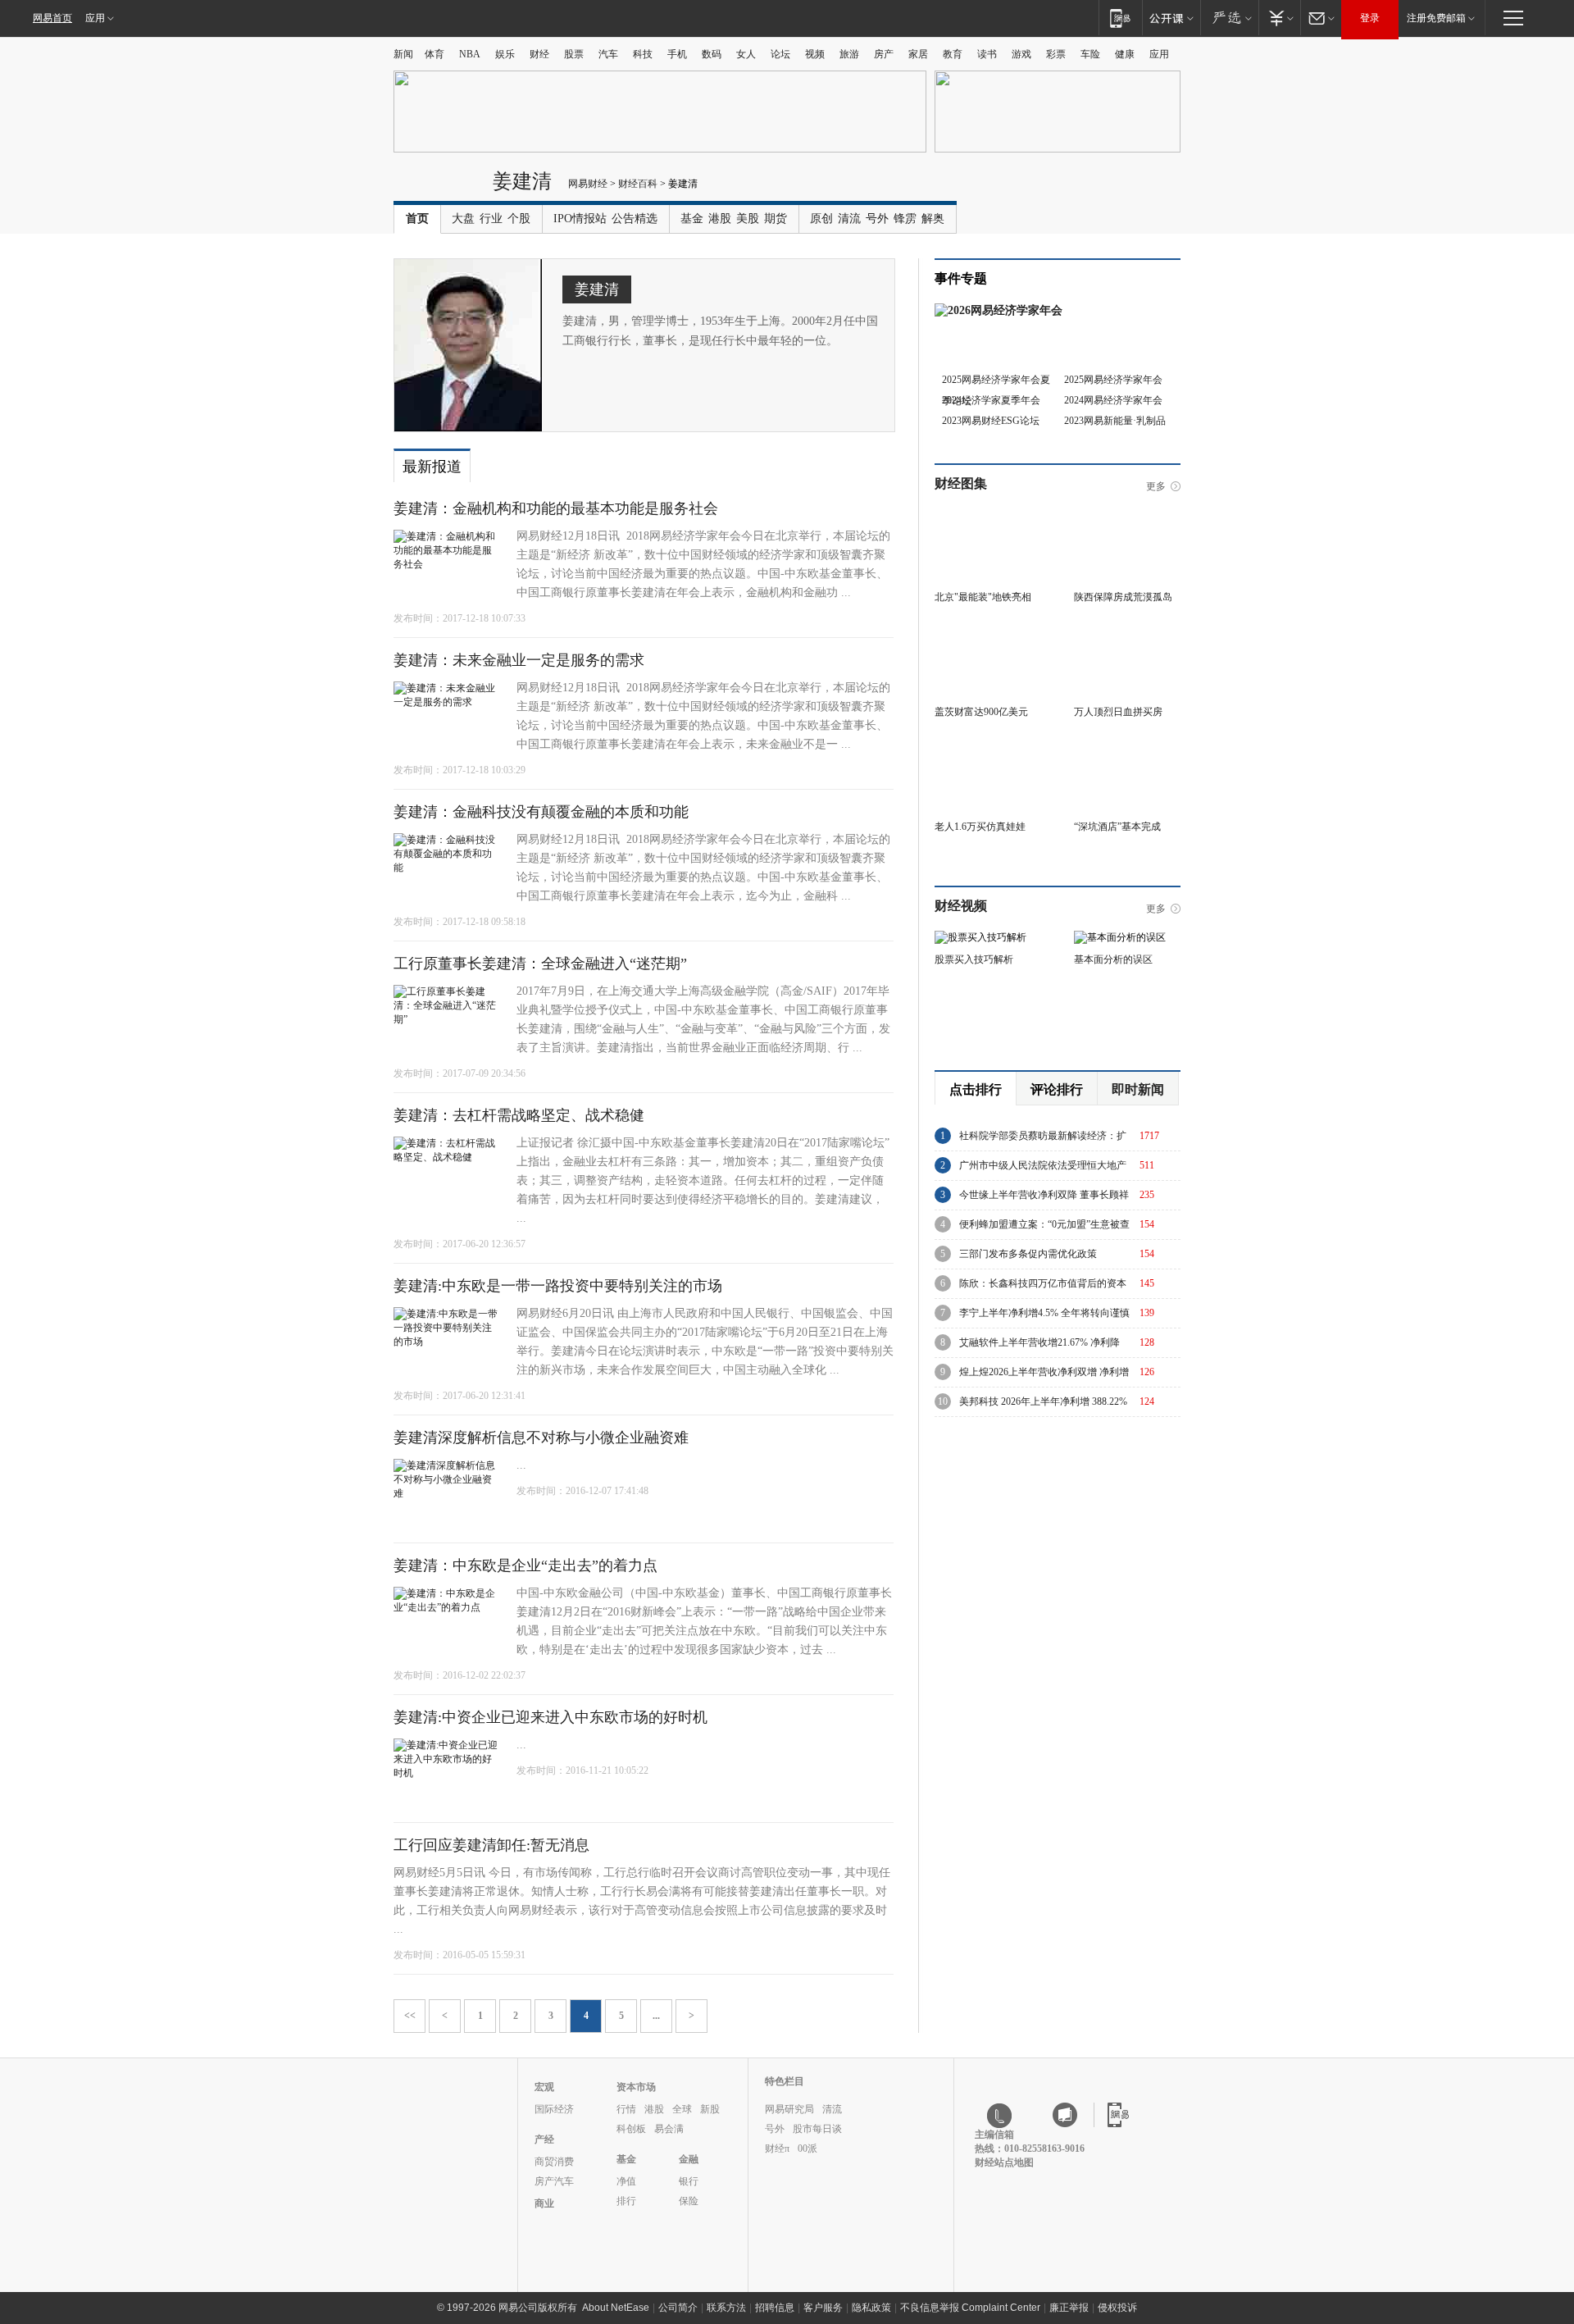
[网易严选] (1229, 18)
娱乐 (505, 54)
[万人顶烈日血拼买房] (1127, 629)
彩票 (1056, 54)
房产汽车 (554, 2181)
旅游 (849, 54)
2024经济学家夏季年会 (991, 400)
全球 (682, 2109)
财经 (539, 54)
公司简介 (678, 2308)
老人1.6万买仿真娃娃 (980, 827)
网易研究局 (789, 2109)
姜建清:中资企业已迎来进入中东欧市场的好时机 (550, 1717)
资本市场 (636, 2087)
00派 (807, 2149)
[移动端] (1120, 18)
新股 (710, 2109)
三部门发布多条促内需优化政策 (1028, 1254)
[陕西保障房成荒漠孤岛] (1127, 514)
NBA (470, 54)
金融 (689, 2159)
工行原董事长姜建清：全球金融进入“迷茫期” (540, 964)
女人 (746, 54)
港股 (720, 219)
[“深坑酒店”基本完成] (1127, 744)
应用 (95, 18)
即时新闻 (1138, 1089)
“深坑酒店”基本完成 (1117, 827)
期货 (776, 219)
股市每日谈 (817, 2129)
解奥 (933, 219)
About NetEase (616, 2308)
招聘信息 (775, 2308)
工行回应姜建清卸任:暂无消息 (491, 1845)
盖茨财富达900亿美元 (981, 712)
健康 (1125, 54)
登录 (1370, 18)
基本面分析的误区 (1113, 959)
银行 (689, 2181)
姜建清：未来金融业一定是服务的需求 (519, 660)
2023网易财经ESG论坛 (991, 421)
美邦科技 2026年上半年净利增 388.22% (1043, 1401)
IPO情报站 (580, 219)
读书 (987, 54)
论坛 (780, 54)
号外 (877, 219)
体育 (434, 54)
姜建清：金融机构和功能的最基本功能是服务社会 (556, 508)
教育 (953, 54)
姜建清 (522, 181)
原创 (821, 219)
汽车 (608, 54)
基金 (692, 219)
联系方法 (726, 2308)
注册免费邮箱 (1436, 18)
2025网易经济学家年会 (1113, 380)
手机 (677, 54)
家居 (918, 54)
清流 (849, 219)
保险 (689, 2201)
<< (410, 2016)
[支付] (1279, 18)
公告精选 (635, 219)
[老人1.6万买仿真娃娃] (988, 744)
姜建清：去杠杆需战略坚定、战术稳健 (519, 1115)
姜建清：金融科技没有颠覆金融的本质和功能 (541, 812)
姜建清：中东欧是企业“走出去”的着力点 (525, 1565)
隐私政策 (871, 2308)
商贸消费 (554, 2162)
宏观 (544, 2087)
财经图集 (961, 483)
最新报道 (432, 467)
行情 (626, 2109)
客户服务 (823, 2308)
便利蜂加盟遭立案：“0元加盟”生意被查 (1044, 1224)
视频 (815, 54)
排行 (626, 2201)
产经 (544, 2139)
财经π (777, 2149)
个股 (519, 219)
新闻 (403, 54)
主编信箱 (994, 2135)
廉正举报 (1069, 2308)
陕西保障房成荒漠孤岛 (1123, 597)
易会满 (669, 2129)
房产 (884, 54)
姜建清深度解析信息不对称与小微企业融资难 (541, 1438)
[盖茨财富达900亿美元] (988, 629)
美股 (748, 219)
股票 (574, 54)
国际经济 (554, 2109)
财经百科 (638, 184)
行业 (491, 219)
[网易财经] (439, 187)
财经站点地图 (1004, 2162)
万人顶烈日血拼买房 (1118, 712)
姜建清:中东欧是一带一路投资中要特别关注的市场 (558, 1286)
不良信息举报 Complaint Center (970, 2308)
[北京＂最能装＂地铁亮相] (988, 514)
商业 (544, 2203)
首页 (417, 219)
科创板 (631, 2129)
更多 (1156, 486)
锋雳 (905, 219)
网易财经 (588, 184)
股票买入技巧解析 (974, 959)
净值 (626, 2181)
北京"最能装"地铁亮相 (983, 597)
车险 (1090, 54)
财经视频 (961, 906)
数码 (712, 54)
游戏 (1021, 54)
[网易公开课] (1171, 18)
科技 (643, 54)
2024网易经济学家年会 (1113, 400)
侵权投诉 (1117, 2308)
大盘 (463, 219)
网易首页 (52, 18)
